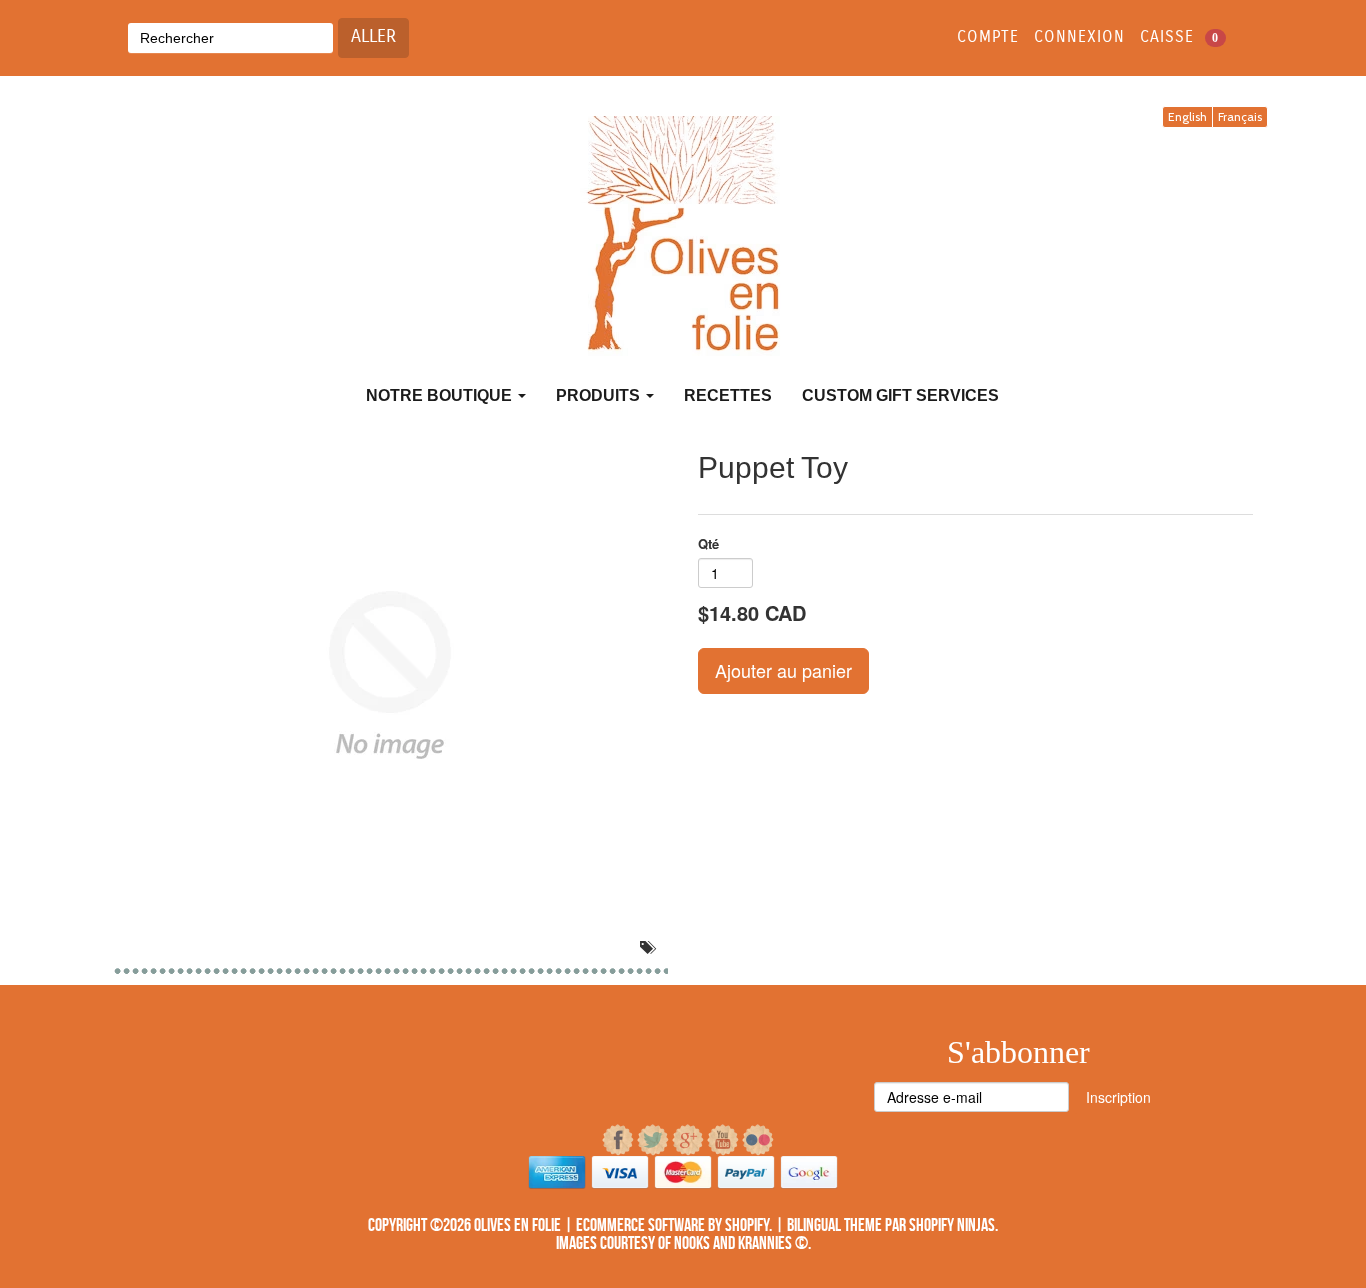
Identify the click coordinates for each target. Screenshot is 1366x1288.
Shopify (747, 1225)
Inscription (1118, 1097)
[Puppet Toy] (390, 675)
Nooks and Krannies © (741, 1243)
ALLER (373, 37)
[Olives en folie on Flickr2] (758, 1140)
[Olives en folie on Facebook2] (619, 1140)
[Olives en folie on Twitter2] (654, 1140)
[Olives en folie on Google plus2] (689, 1140)
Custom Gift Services (900, 395)
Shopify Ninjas (952, 1225)
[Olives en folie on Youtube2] (724, 1140)
